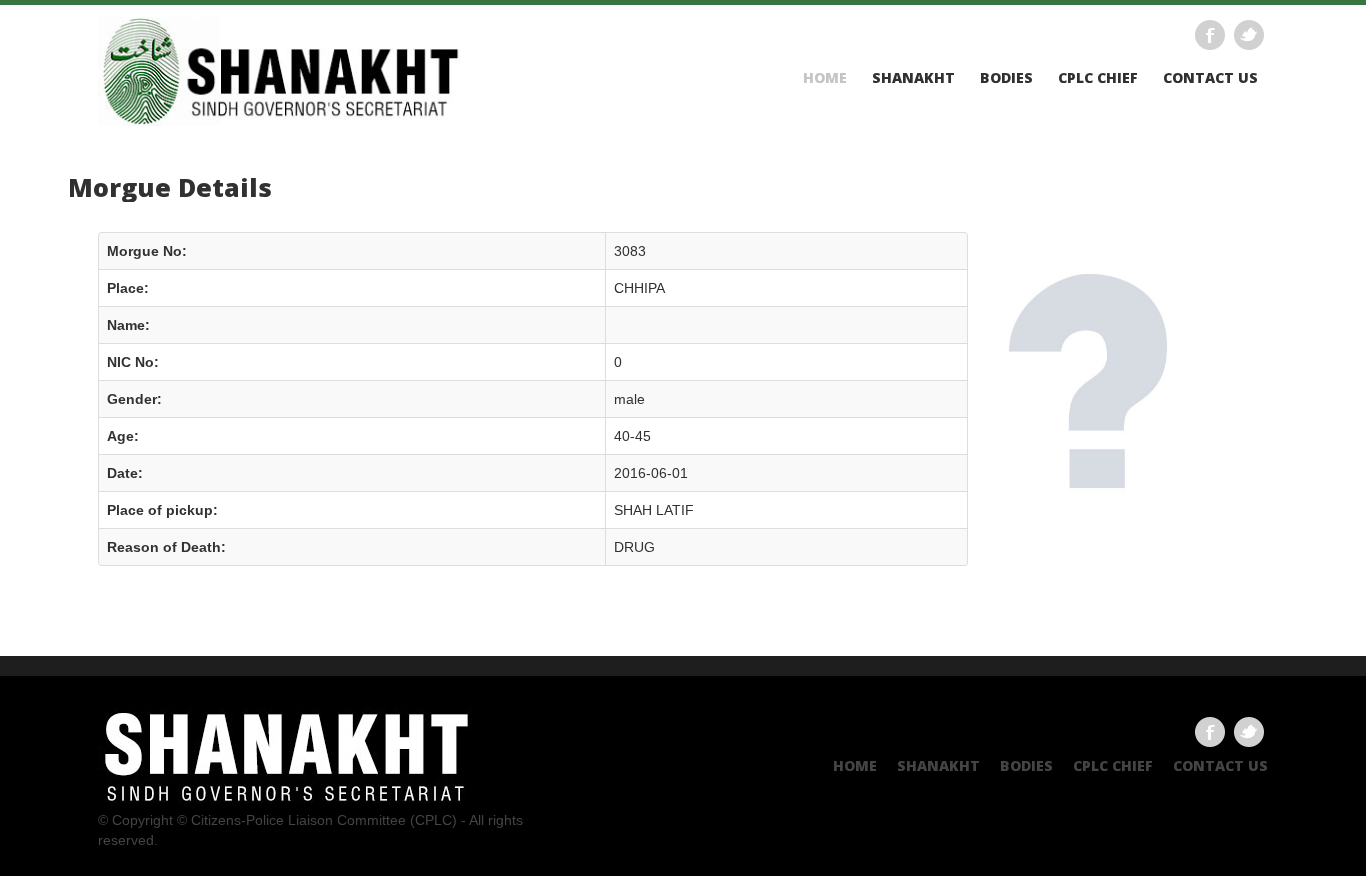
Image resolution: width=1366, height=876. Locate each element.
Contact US (1210, 78)
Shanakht (913, 78)
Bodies (1006, 78)
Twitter (1249, 35)
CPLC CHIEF (1098, 78)
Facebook (1210, 35)
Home (825, 78)
